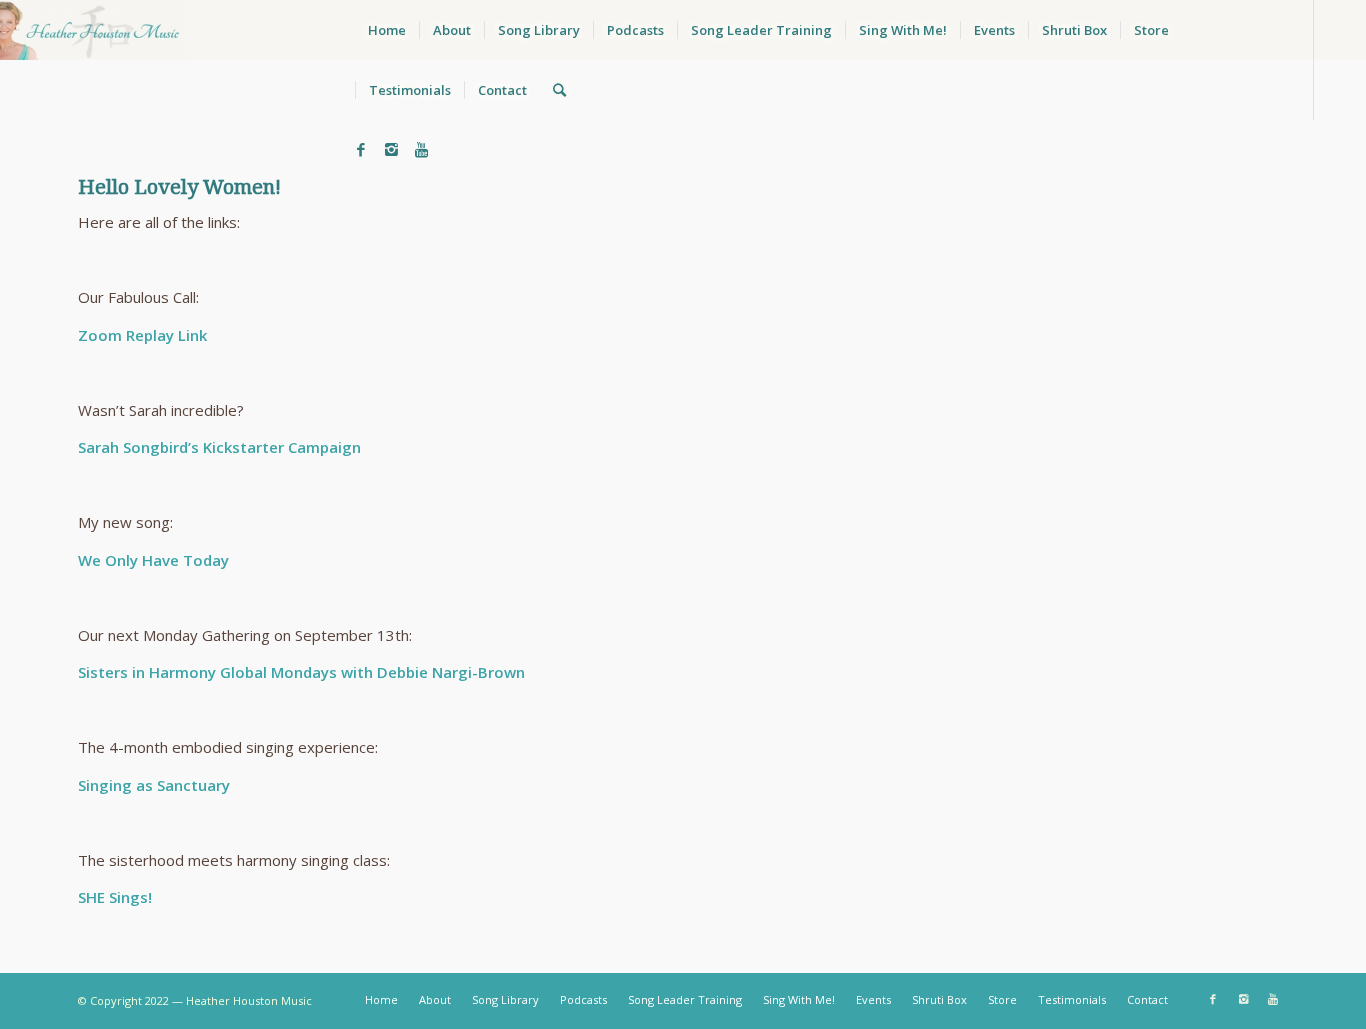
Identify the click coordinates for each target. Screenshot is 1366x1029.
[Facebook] (361, 149)
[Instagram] (391, 149)
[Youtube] (421, 149)
